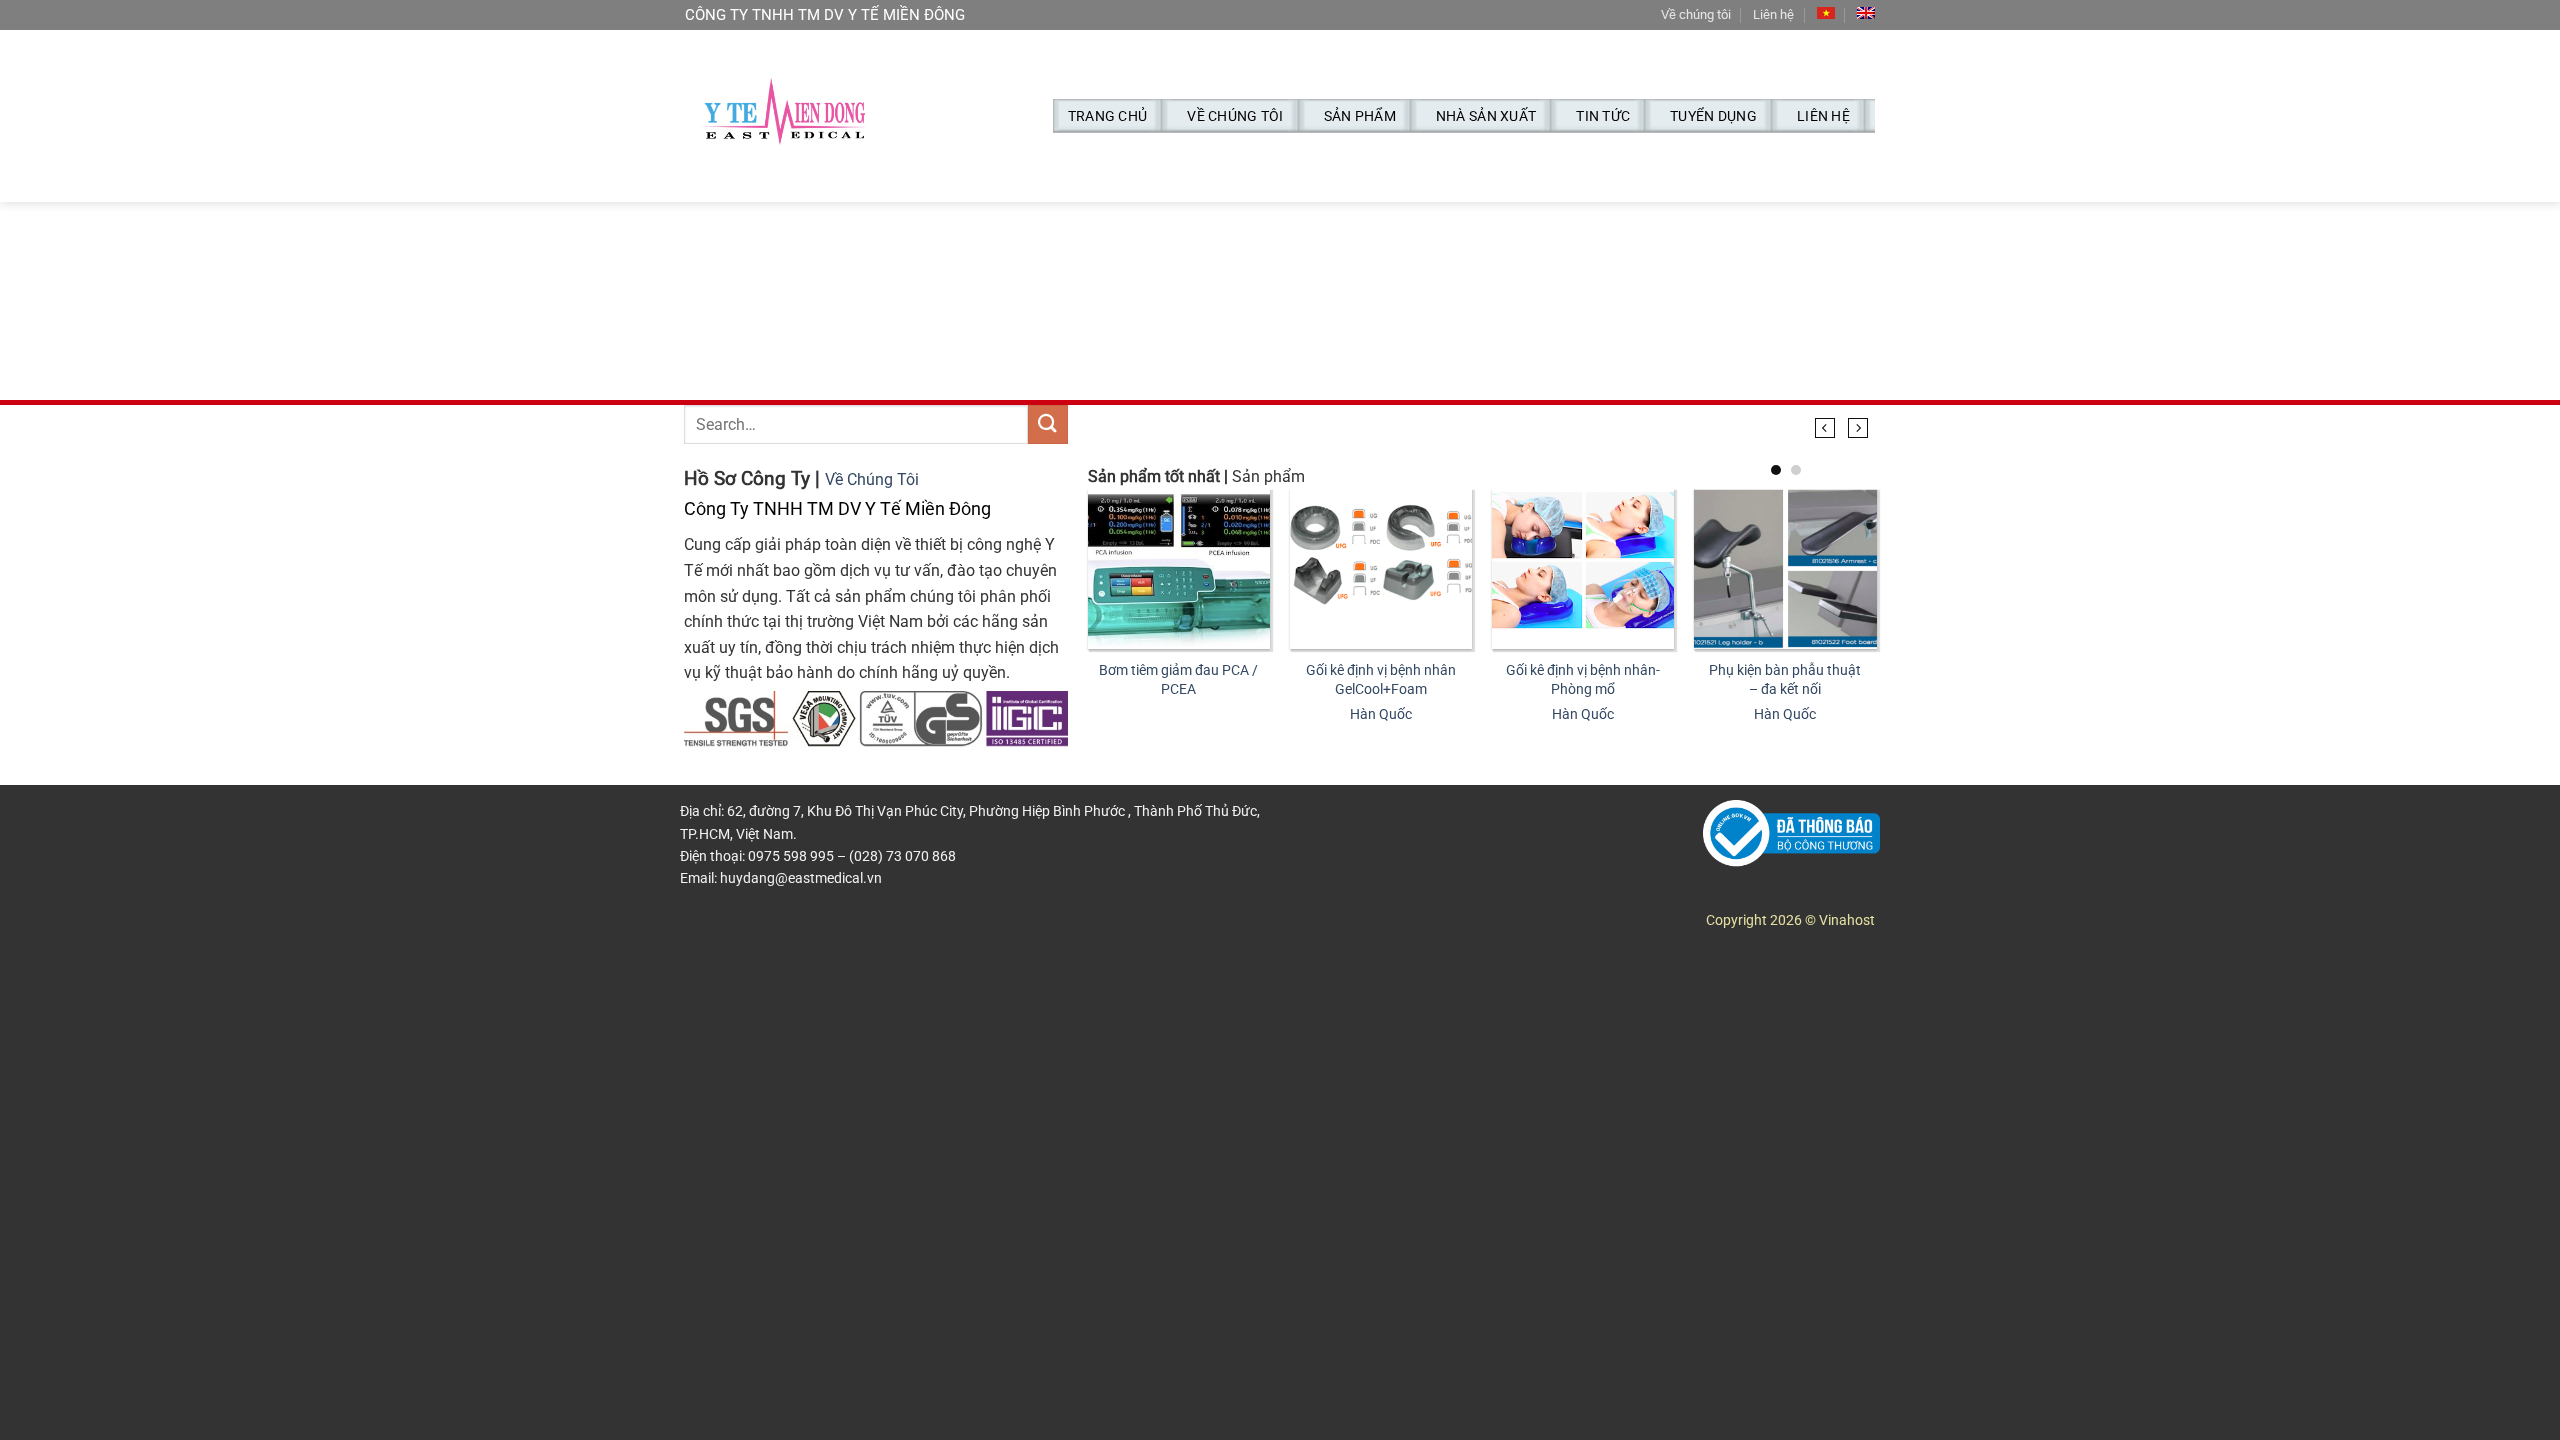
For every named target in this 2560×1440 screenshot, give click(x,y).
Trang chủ (1108, 116)
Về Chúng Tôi (872, 479)
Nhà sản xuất (1486, 116)
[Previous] (1825, 428)
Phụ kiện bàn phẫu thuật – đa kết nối (1785, 680)
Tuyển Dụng (1713, 116)
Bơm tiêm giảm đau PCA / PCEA (1178, 680)
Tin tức (1603, 116)
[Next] (1857, 428)
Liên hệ (1773, 14)
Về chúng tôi (1696, 14)
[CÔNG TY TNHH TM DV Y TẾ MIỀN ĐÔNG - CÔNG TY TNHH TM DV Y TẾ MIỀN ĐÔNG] (785, 116)
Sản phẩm (1360, 116)
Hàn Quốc (1381, 714)
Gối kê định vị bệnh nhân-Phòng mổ (1583, 680)
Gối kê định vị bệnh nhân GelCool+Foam (1381, 680)
